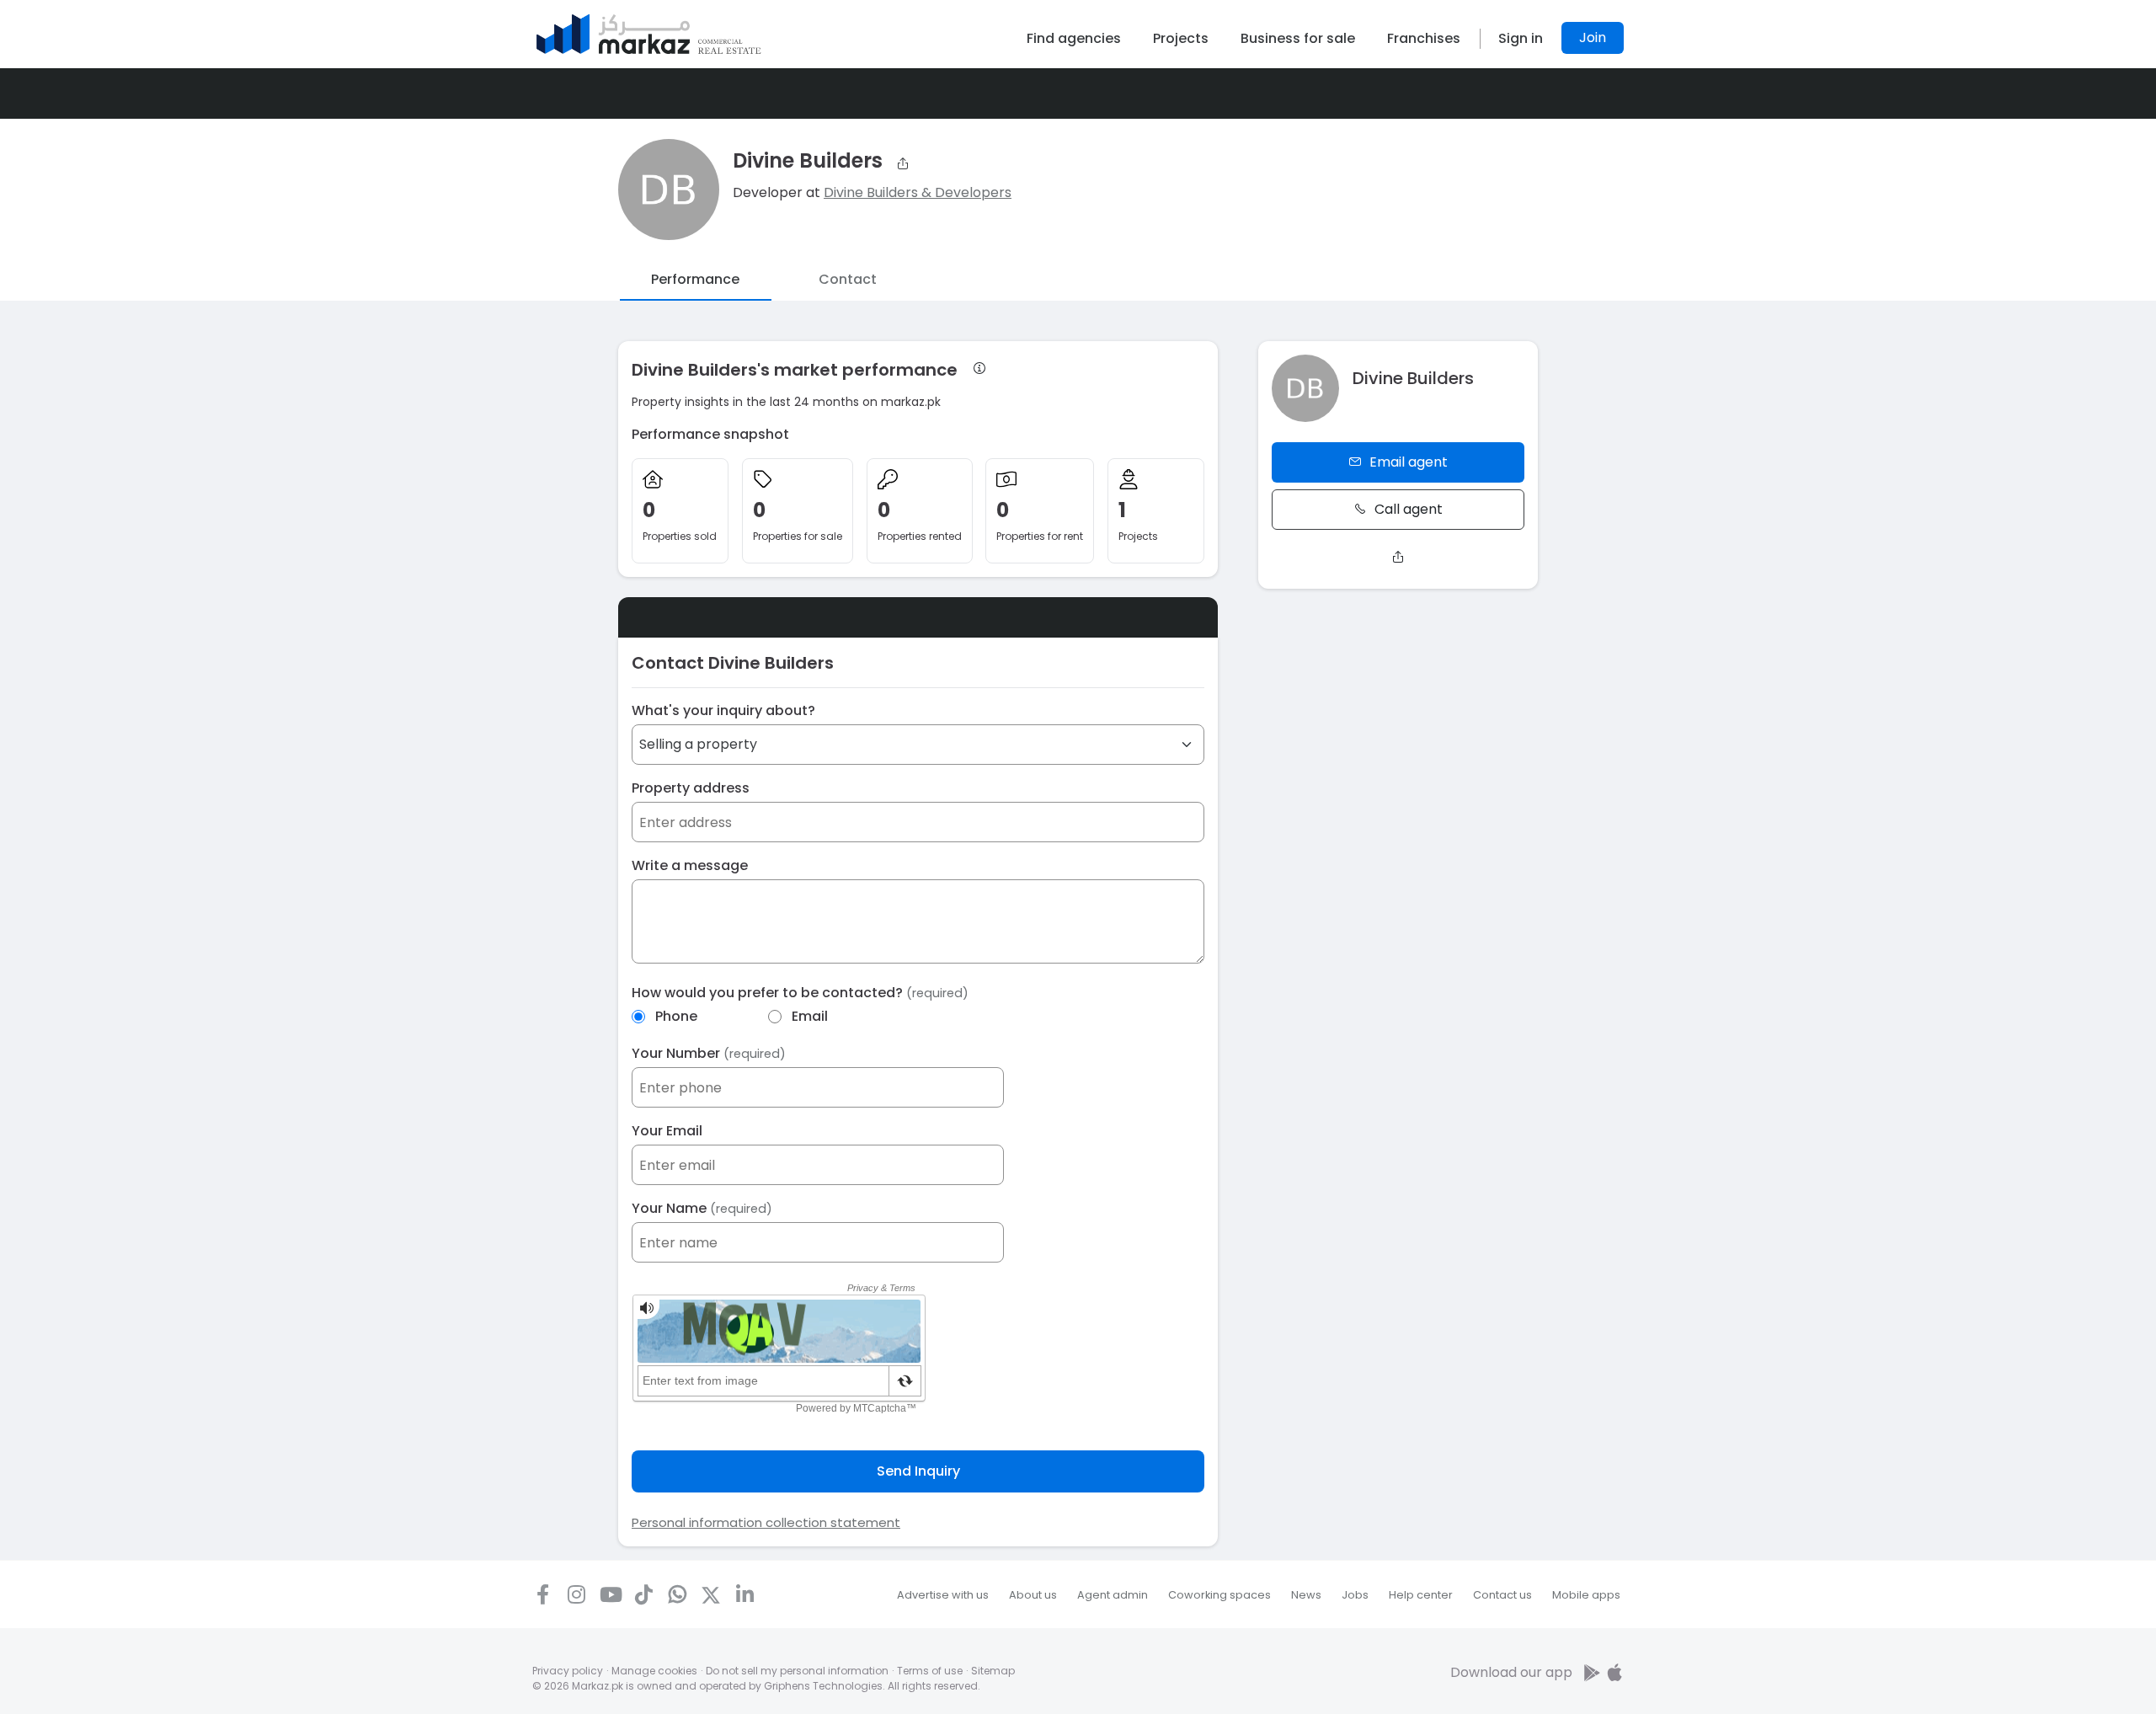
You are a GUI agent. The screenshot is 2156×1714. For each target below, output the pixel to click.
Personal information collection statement (766, 1522)
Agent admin (1113, 1595)
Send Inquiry (918, 1471)
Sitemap (993, 1671)
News (1306, 1595)
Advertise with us (943, 1595)
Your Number (709, 1053)
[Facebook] (542, 1594)
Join (1593, 37)
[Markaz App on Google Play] (1593, 1672)
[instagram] (576, 1594)
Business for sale (1298, 38)
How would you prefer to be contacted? (800, 993)
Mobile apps (1586, 1595)
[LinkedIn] (744, 1594)
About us (1033, 1595)
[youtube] (610, 1594)
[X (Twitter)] (711, 1594)
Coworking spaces (1219, 1595)
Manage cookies (654, 1671)
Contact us (1502, 1595)
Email (810, 1016)
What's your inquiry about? (723, 710)
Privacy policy (568, 1671)
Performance (695, 279)
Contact (848, 279)
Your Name (702, 1208)
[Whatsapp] (677, 1594)
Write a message (690, 865)
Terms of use (930, 1671)
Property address (691, 788)
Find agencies (1074, 38)
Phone (676, 1016)
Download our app (1511, 1672)
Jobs (1355, 1595)
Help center (1421, 1595)
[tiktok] (643, 1594)
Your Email (667, 1131)
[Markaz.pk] (649, 34)
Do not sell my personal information (797, 1671)
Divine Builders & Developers (918, 192)
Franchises (1424, 38)
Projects (1181, 38)
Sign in (1521, 38)
